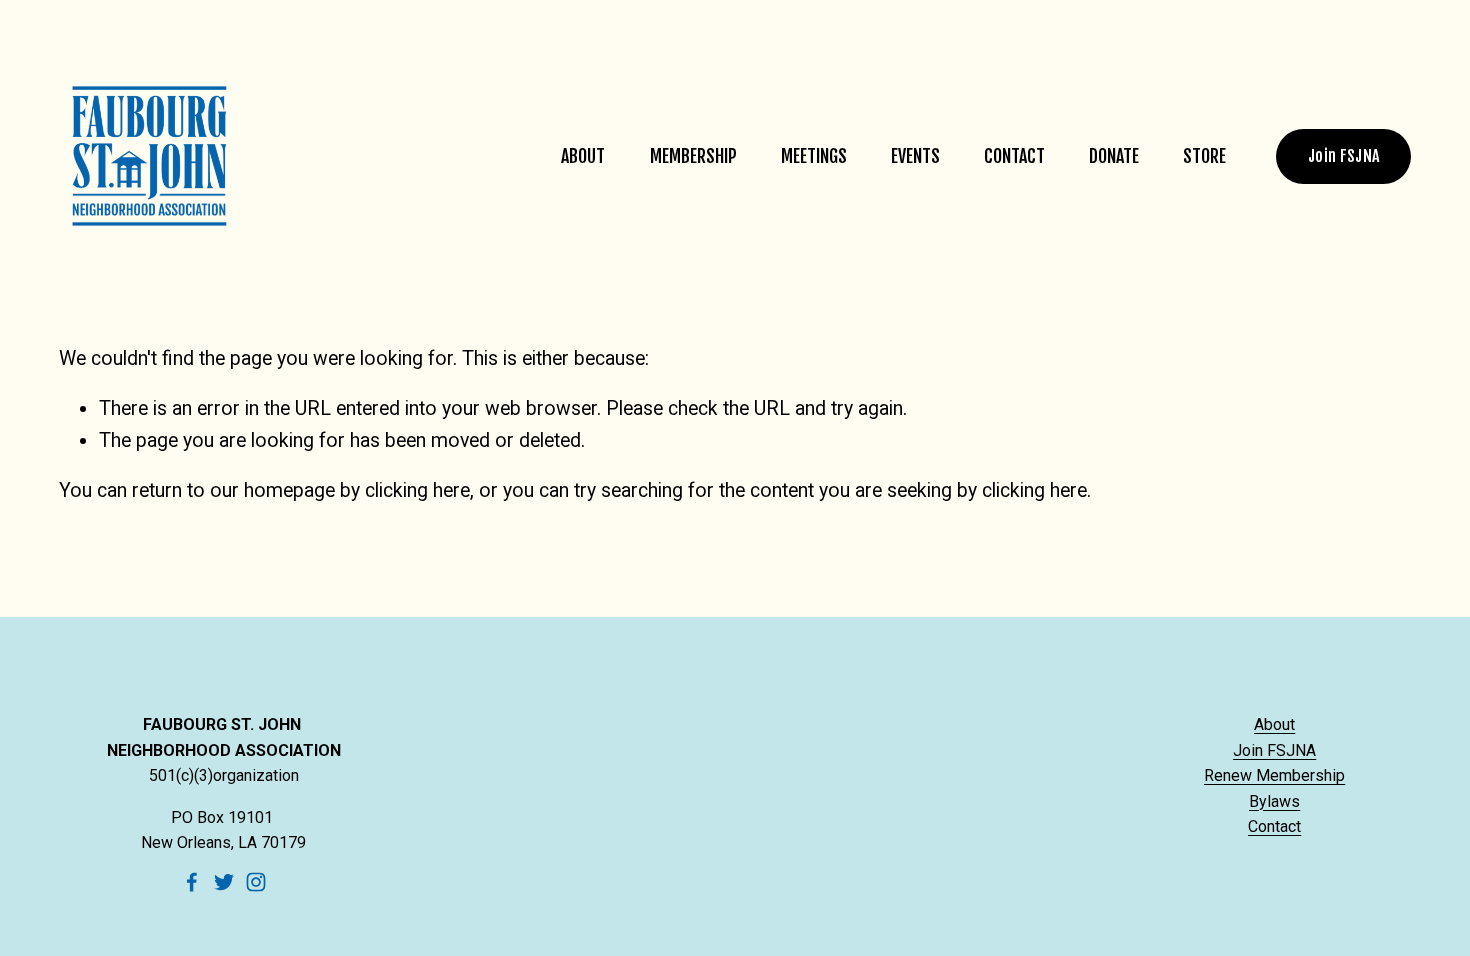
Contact (1014, 156)
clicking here (417, 490)
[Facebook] (192, 882)
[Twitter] (224, 882)
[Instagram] (256, 882)
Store (1204, 156)
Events (915, 156)
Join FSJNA (1343, 156)
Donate (1114, 156)
